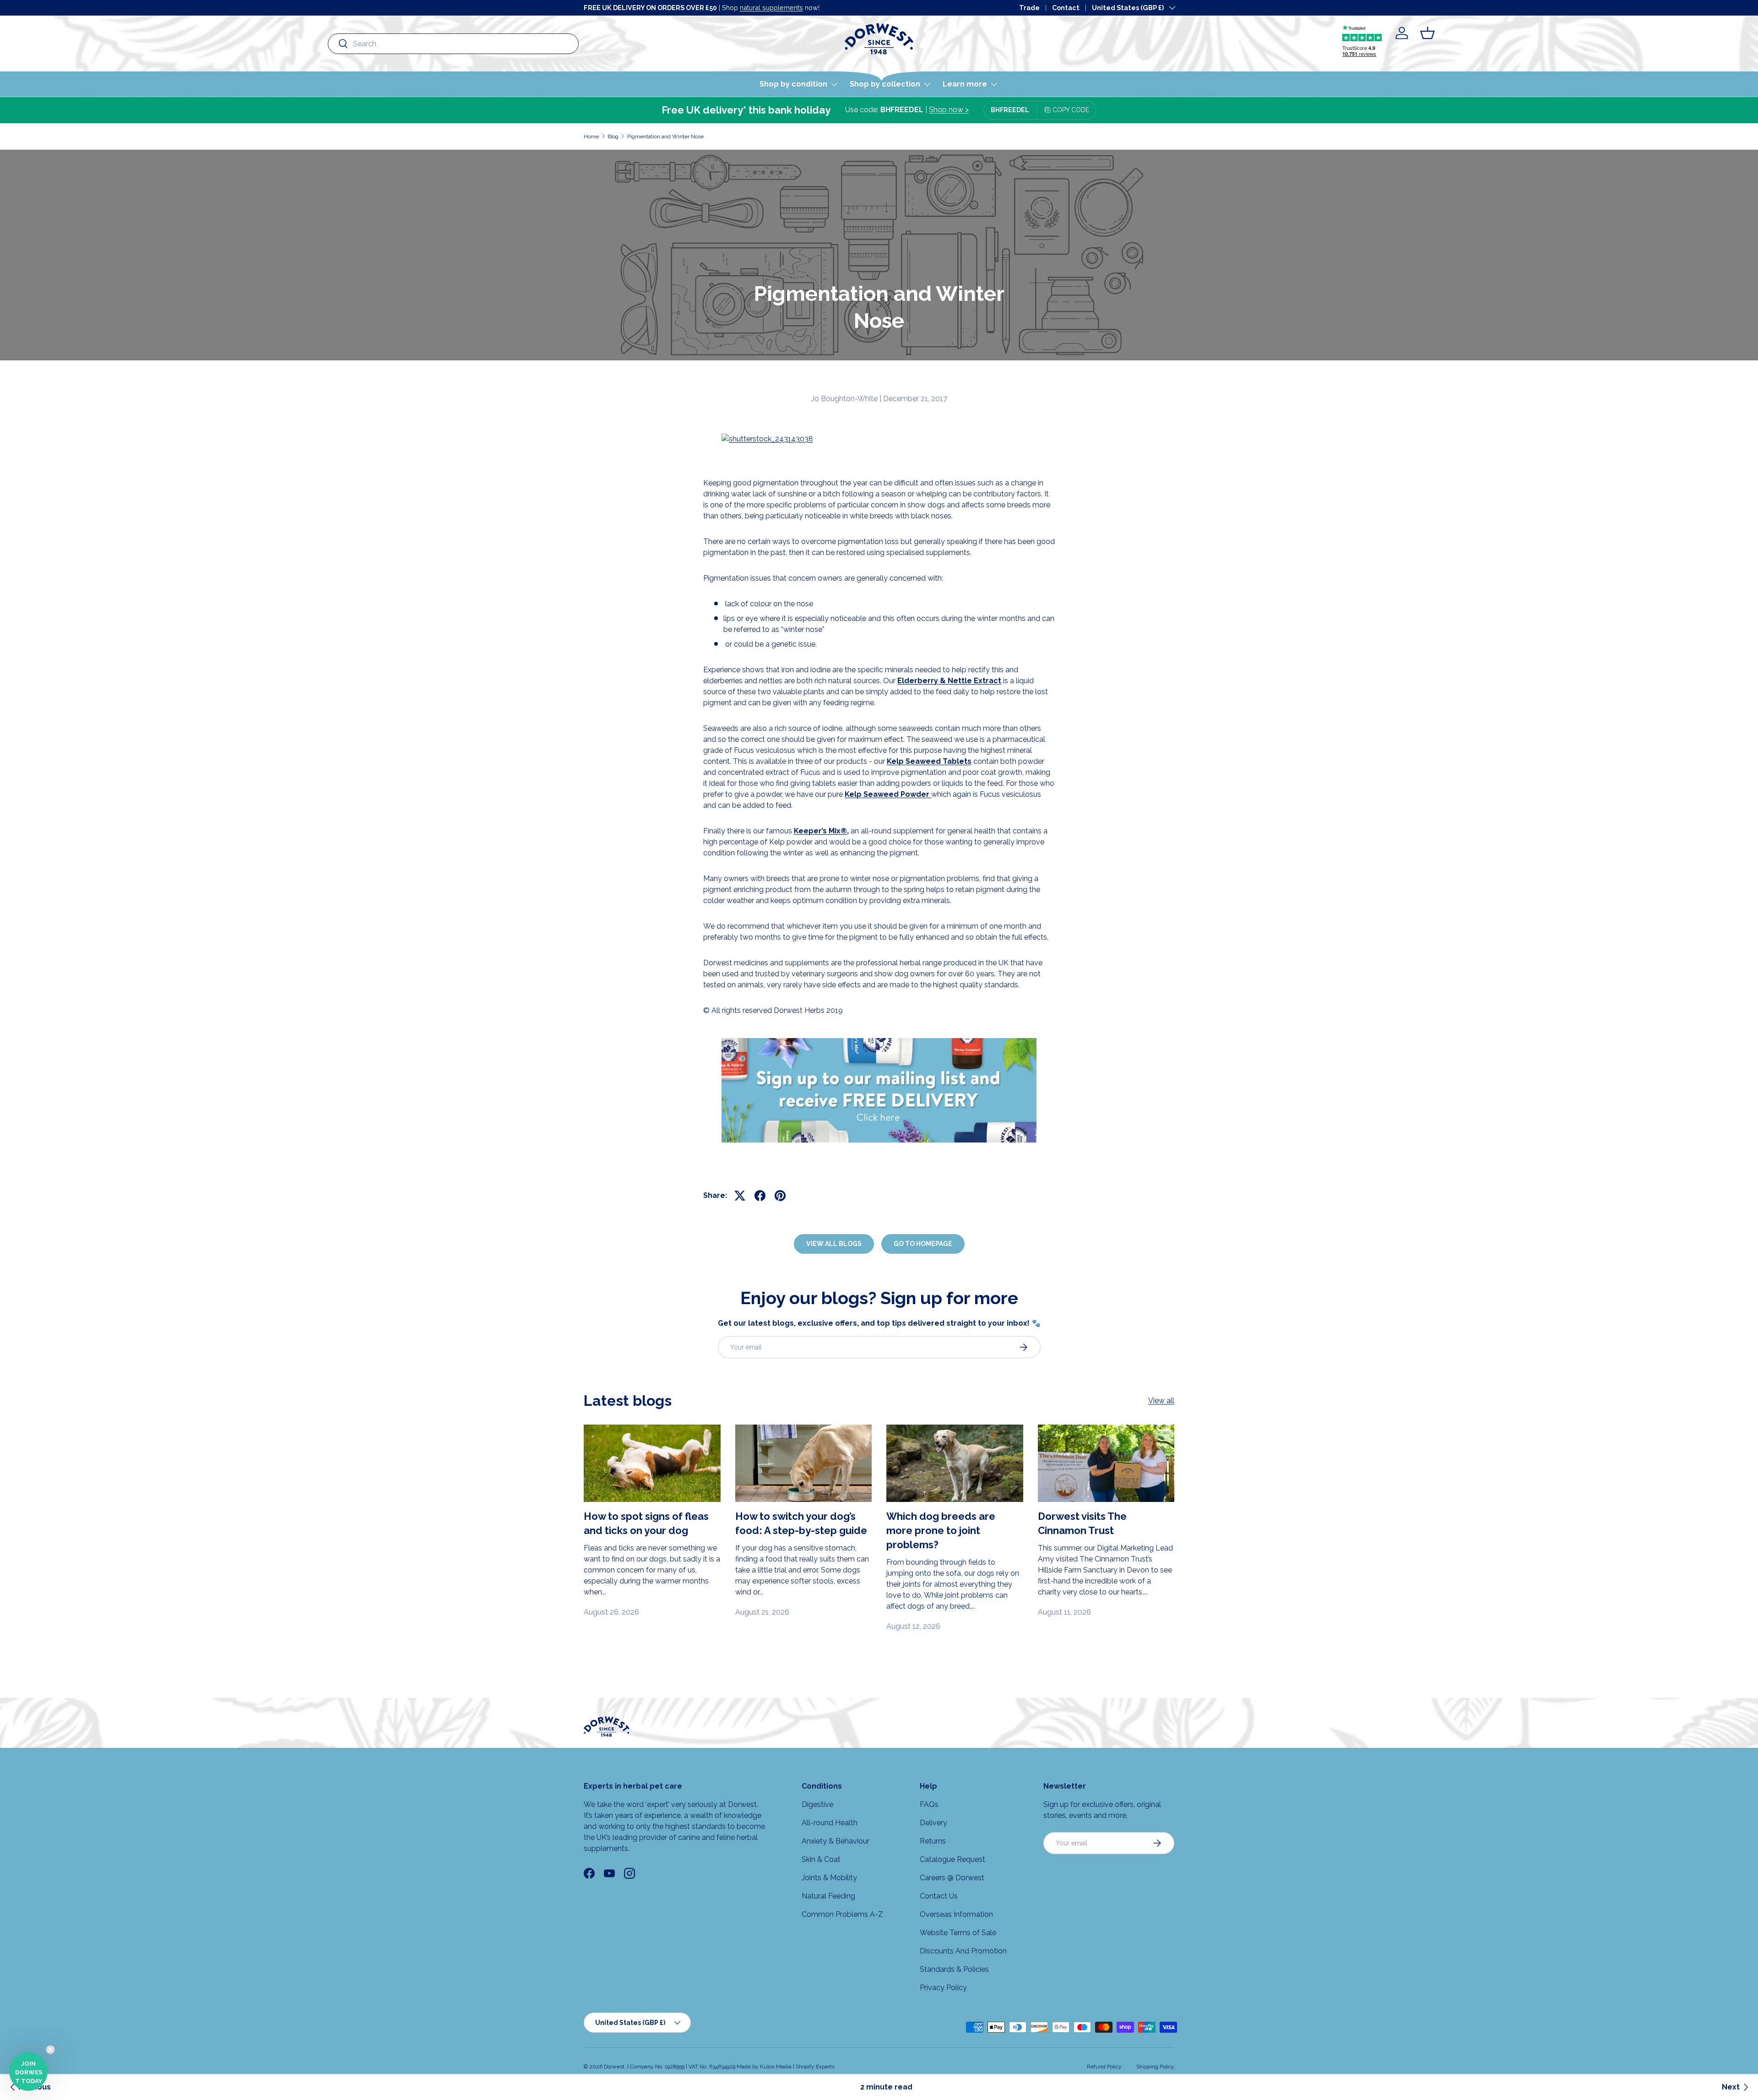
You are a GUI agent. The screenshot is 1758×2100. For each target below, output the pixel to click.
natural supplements (771, 8)
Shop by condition (793, 84)
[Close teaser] (50, 2050)
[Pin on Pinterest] (780, 1196)
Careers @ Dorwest (952, 1878)
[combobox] (453, 44)
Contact (1066, 8)
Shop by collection (885, 84)
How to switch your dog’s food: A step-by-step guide (801, 1523)
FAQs (929, 1804)
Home (591, 136)
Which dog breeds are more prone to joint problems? (941, 1530)
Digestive (817, 1804)
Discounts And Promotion (963, 1951)
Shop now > (949, 110)
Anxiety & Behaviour (836, 1841)
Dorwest (614, 2067)
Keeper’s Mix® (820, 831)
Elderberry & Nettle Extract (949, 681)
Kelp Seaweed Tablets (929, 761)
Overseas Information (956, 1914)
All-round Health (830, 1823)
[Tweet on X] (740, 1196)
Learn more (965, 84)
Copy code (1071, 110)
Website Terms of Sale (958, 1933)
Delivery (933, 1823)
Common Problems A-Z (842, 1914)
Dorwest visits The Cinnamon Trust (1082, 1523)
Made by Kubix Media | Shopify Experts (786, 2067)
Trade (1029, 8)
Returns (933, 1841)
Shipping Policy (1155, 2067)
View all (1161, 1401)
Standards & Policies (954, 1969)
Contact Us (939, 1896)
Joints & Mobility (829, 1878)
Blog (613, 136)
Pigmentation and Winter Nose (665, 136)
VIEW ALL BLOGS (834, 1244)
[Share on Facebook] (760, 1196)
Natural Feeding (828, 1896)
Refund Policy (1104, 2067)
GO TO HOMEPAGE (923, 1244)
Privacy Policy (943, 1988)
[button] (1427, 33)
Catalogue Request (952, 1859)
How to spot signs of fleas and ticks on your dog (646, 1523)
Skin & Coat (821, 1859)
